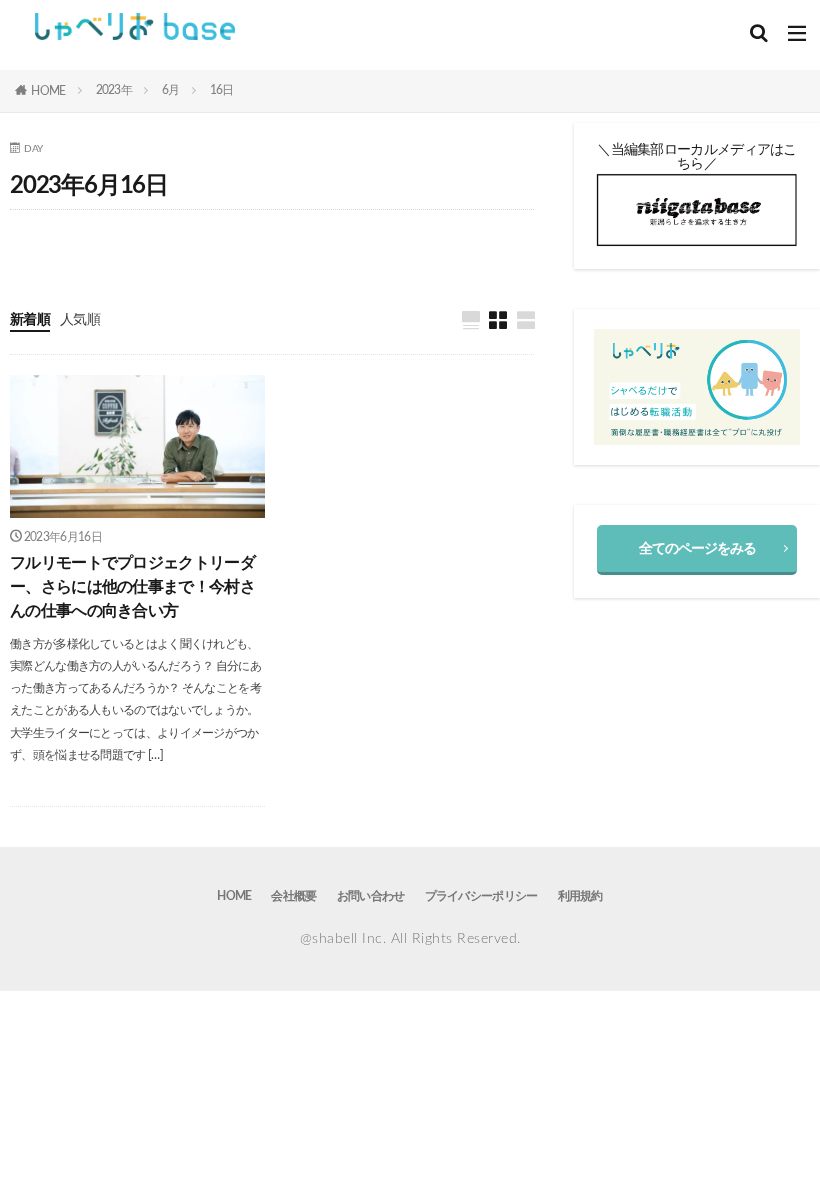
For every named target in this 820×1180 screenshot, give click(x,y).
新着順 (30, 320)
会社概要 (293, 896)
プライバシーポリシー (481, 896)
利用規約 (580, 896)
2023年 (114, 90)
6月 (171, 90)
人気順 (80, 320)
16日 (222, 90)
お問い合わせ (371, 896)
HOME (48, 91)
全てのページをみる (697, 549)
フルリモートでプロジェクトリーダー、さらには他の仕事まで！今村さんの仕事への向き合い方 (132, 587)
